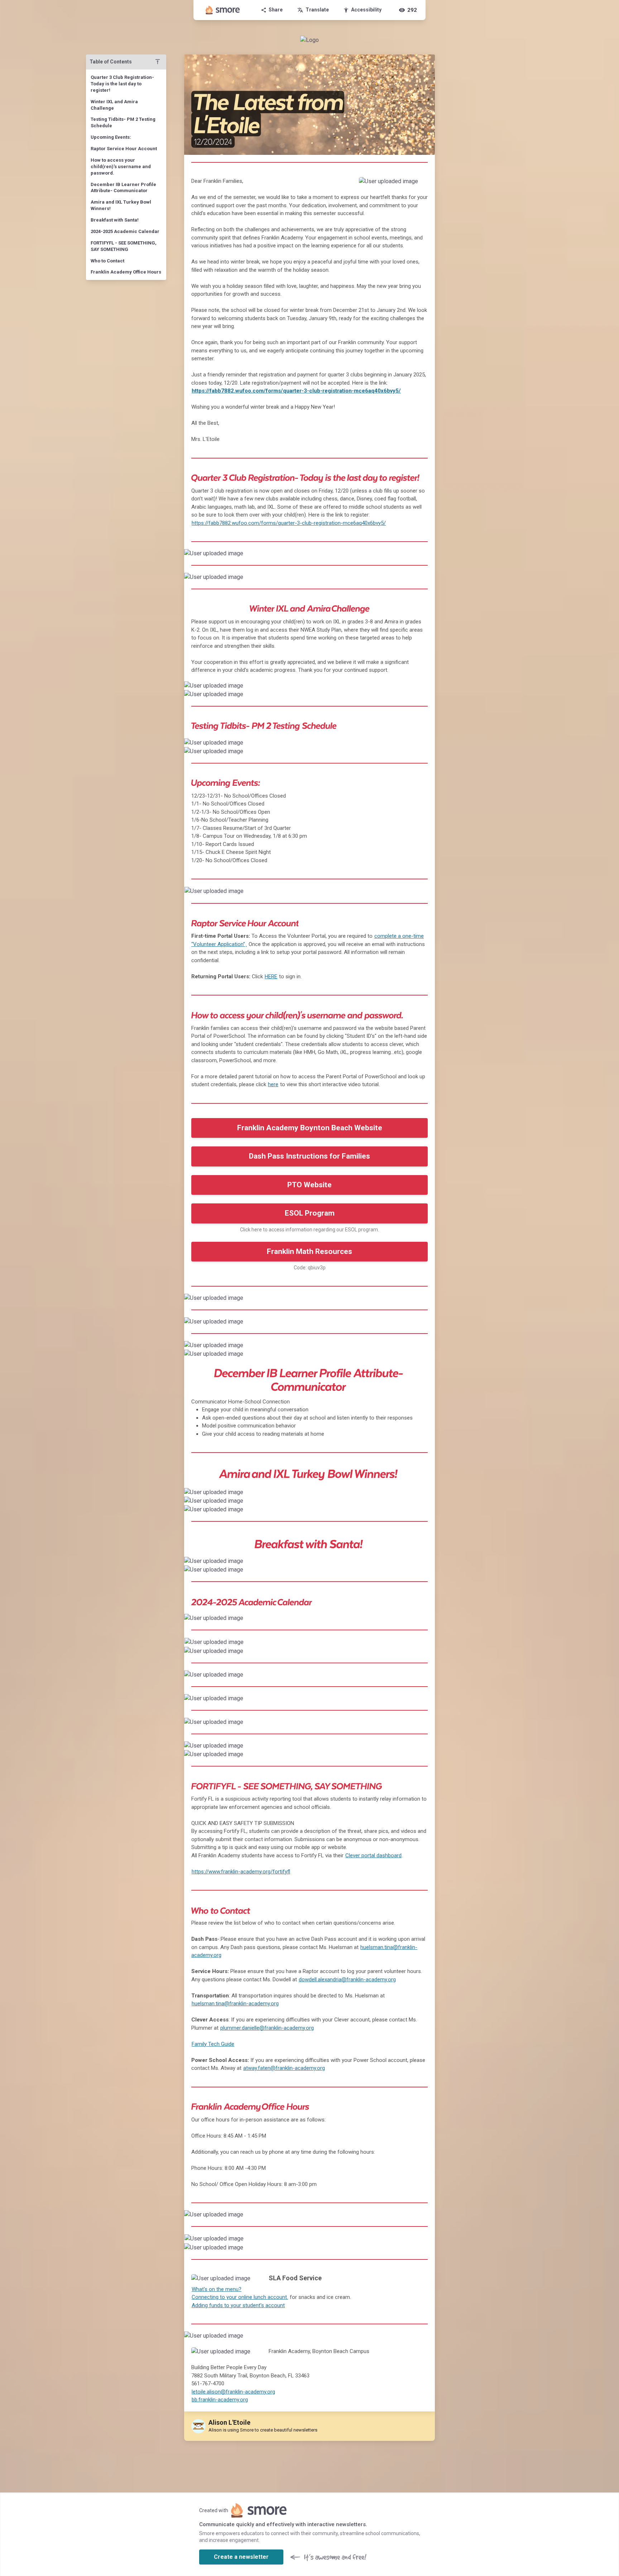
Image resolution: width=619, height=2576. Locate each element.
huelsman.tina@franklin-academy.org (235, 2004)
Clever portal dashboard (373, 1855)
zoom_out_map (420, 185)
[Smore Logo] (223, 10)
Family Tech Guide (213, 2044)
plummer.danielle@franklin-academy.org (267, 2028)
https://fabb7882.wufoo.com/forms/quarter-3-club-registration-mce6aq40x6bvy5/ (296, 391)
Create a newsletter (241, 2557)
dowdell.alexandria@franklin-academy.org (347, 1979)
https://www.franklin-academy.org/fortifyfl (241, 1872)
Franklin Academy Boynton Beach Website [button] (310, 1128)
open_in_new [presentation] (415, 894)
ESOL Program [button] (310, 1213)
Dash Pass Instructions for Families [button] (309, 1156)
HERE (271, 976)
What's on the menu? (217, 2289)
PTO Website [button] (309, 1185)
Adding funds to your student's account (238, 2305)
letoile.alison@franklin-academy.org (233, 2392)
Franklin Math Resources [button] (309, 1251)
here (273, 1084)
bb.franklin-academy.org (220, 2400)
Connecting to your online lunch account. (240, 2297)
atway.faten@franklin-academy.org (284, 2068)
